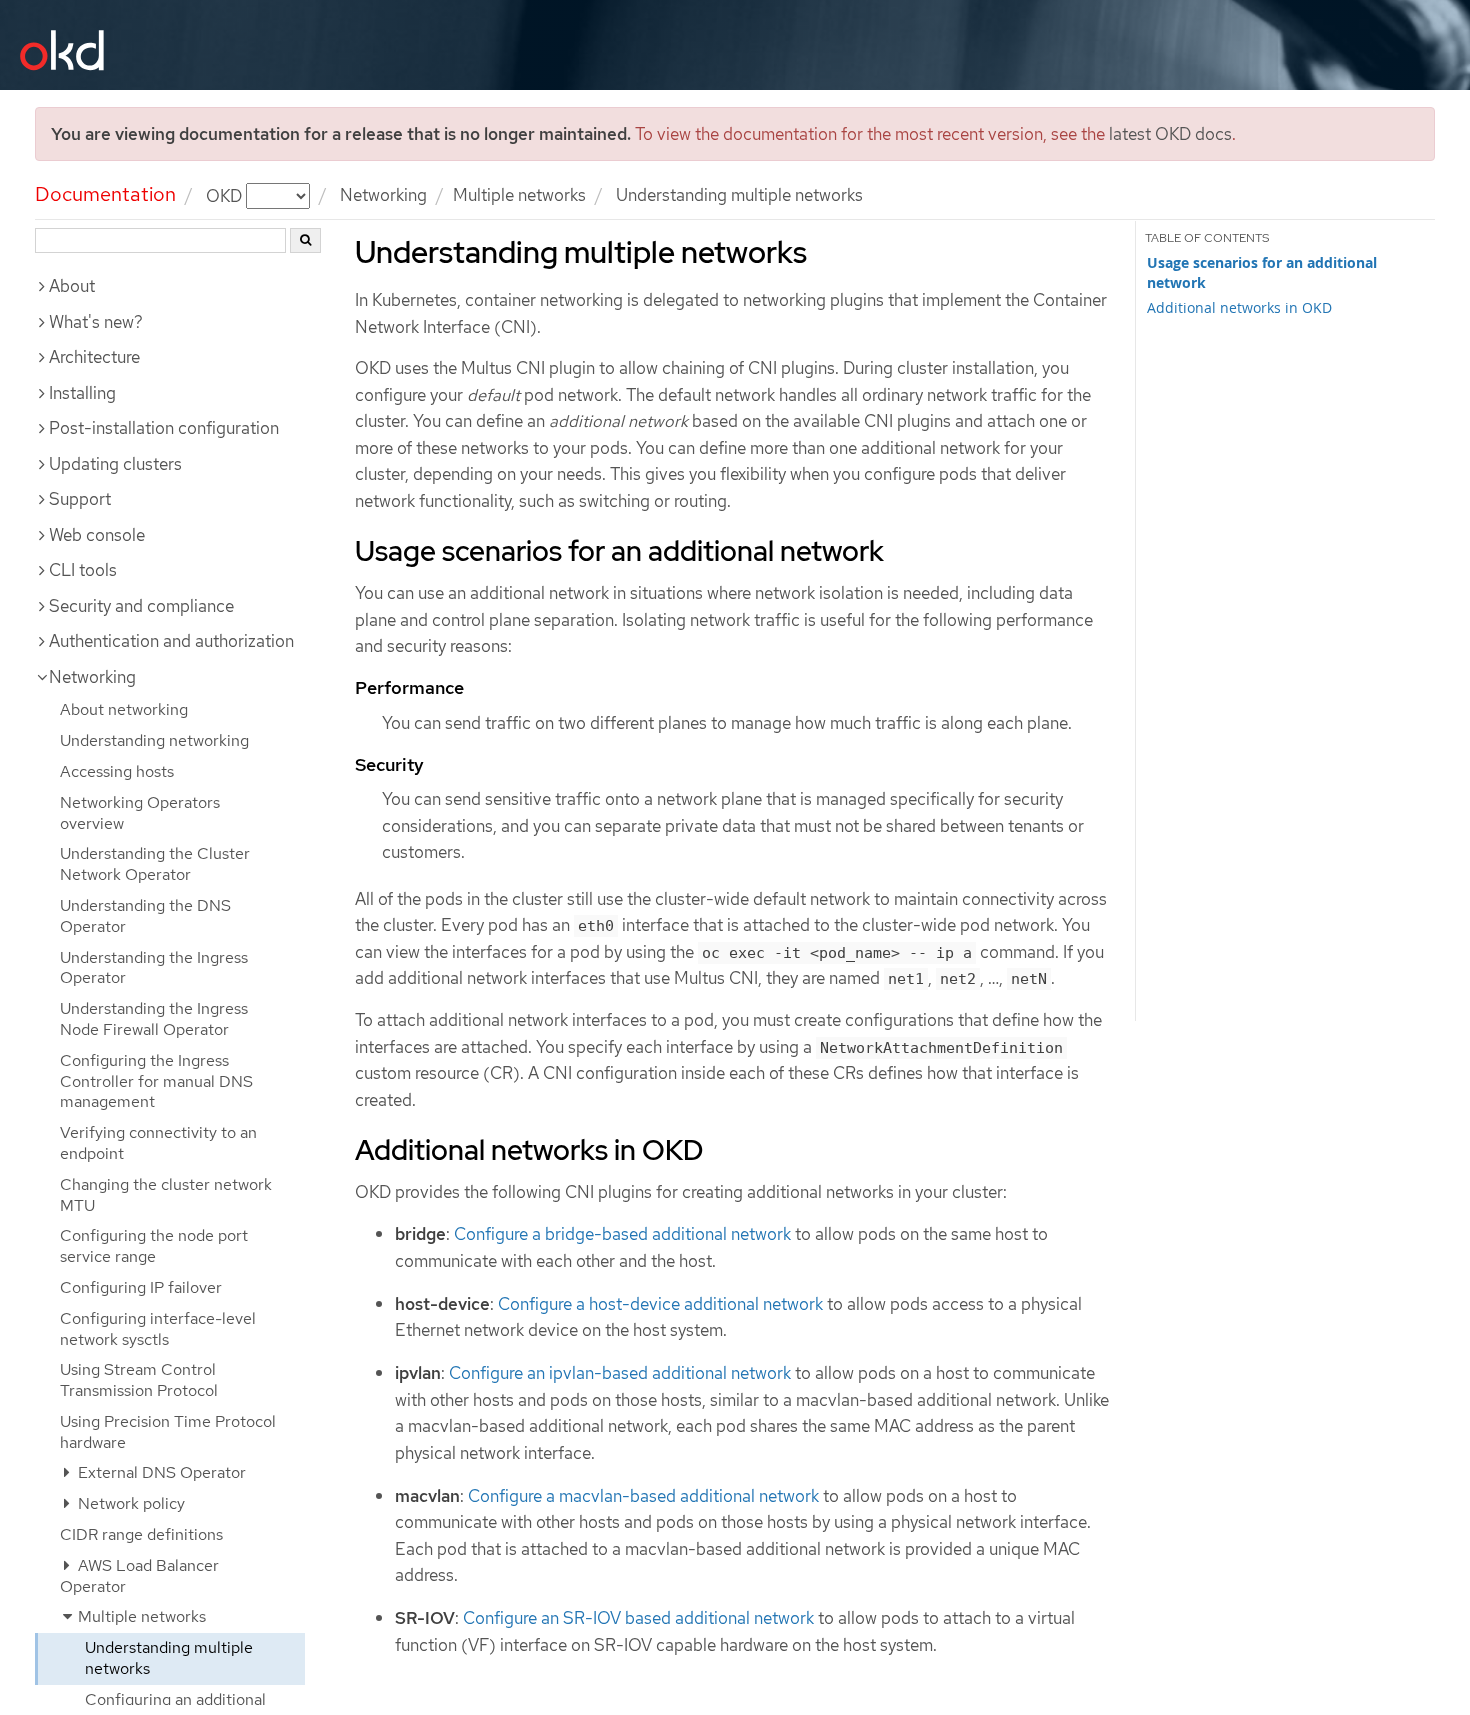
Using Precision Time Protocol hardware (168, 1432)
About (72, 286)
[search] (305, 240)
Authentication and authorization (171, 641)
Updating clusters (115, 464)
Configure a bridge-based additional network (622, 1234)
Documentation (105, 194)
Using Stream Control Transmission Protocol (139, 1380)
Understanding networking (154, 740)
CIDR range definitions (141, 1534)
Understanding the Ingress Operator (154, 968)
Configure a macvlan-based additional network (643, 1496)
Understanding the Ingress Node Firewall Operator (154, 1019)
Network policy (129, 1503)
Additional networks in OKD (1239, 307)
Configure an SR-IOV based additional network (638, 1618)
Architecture (94, 357)
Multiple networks (519, 195)
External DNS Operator (160, 1472)
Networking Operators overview (140, 813)
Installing (82, 393)
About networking (124, 709)
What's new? (96, 322)
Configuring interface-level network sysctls (158, 1329)
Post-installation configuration (164, 428)
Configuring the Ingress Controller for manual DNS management (156, 1081)
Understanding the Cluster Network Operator (155, 864)
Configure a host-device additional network (660, 1304)
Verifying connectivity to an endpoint (158, 1143)
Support (80, 499)
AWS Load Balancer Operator (139, 1576)
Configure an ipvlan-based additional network (620, 1373)
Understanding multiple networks (169, 1658)
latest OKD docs (1170, 134)
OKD (226, 195)
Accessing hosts (117, 771)
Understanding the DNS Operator (145, 916)
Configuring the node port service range (154, 1246)
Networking (383, 195)
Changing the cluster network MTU (166, 1195)
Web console (97, 535)
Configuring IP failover (141, 1287)
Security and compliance (141, 606)
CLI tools (83, 570)
